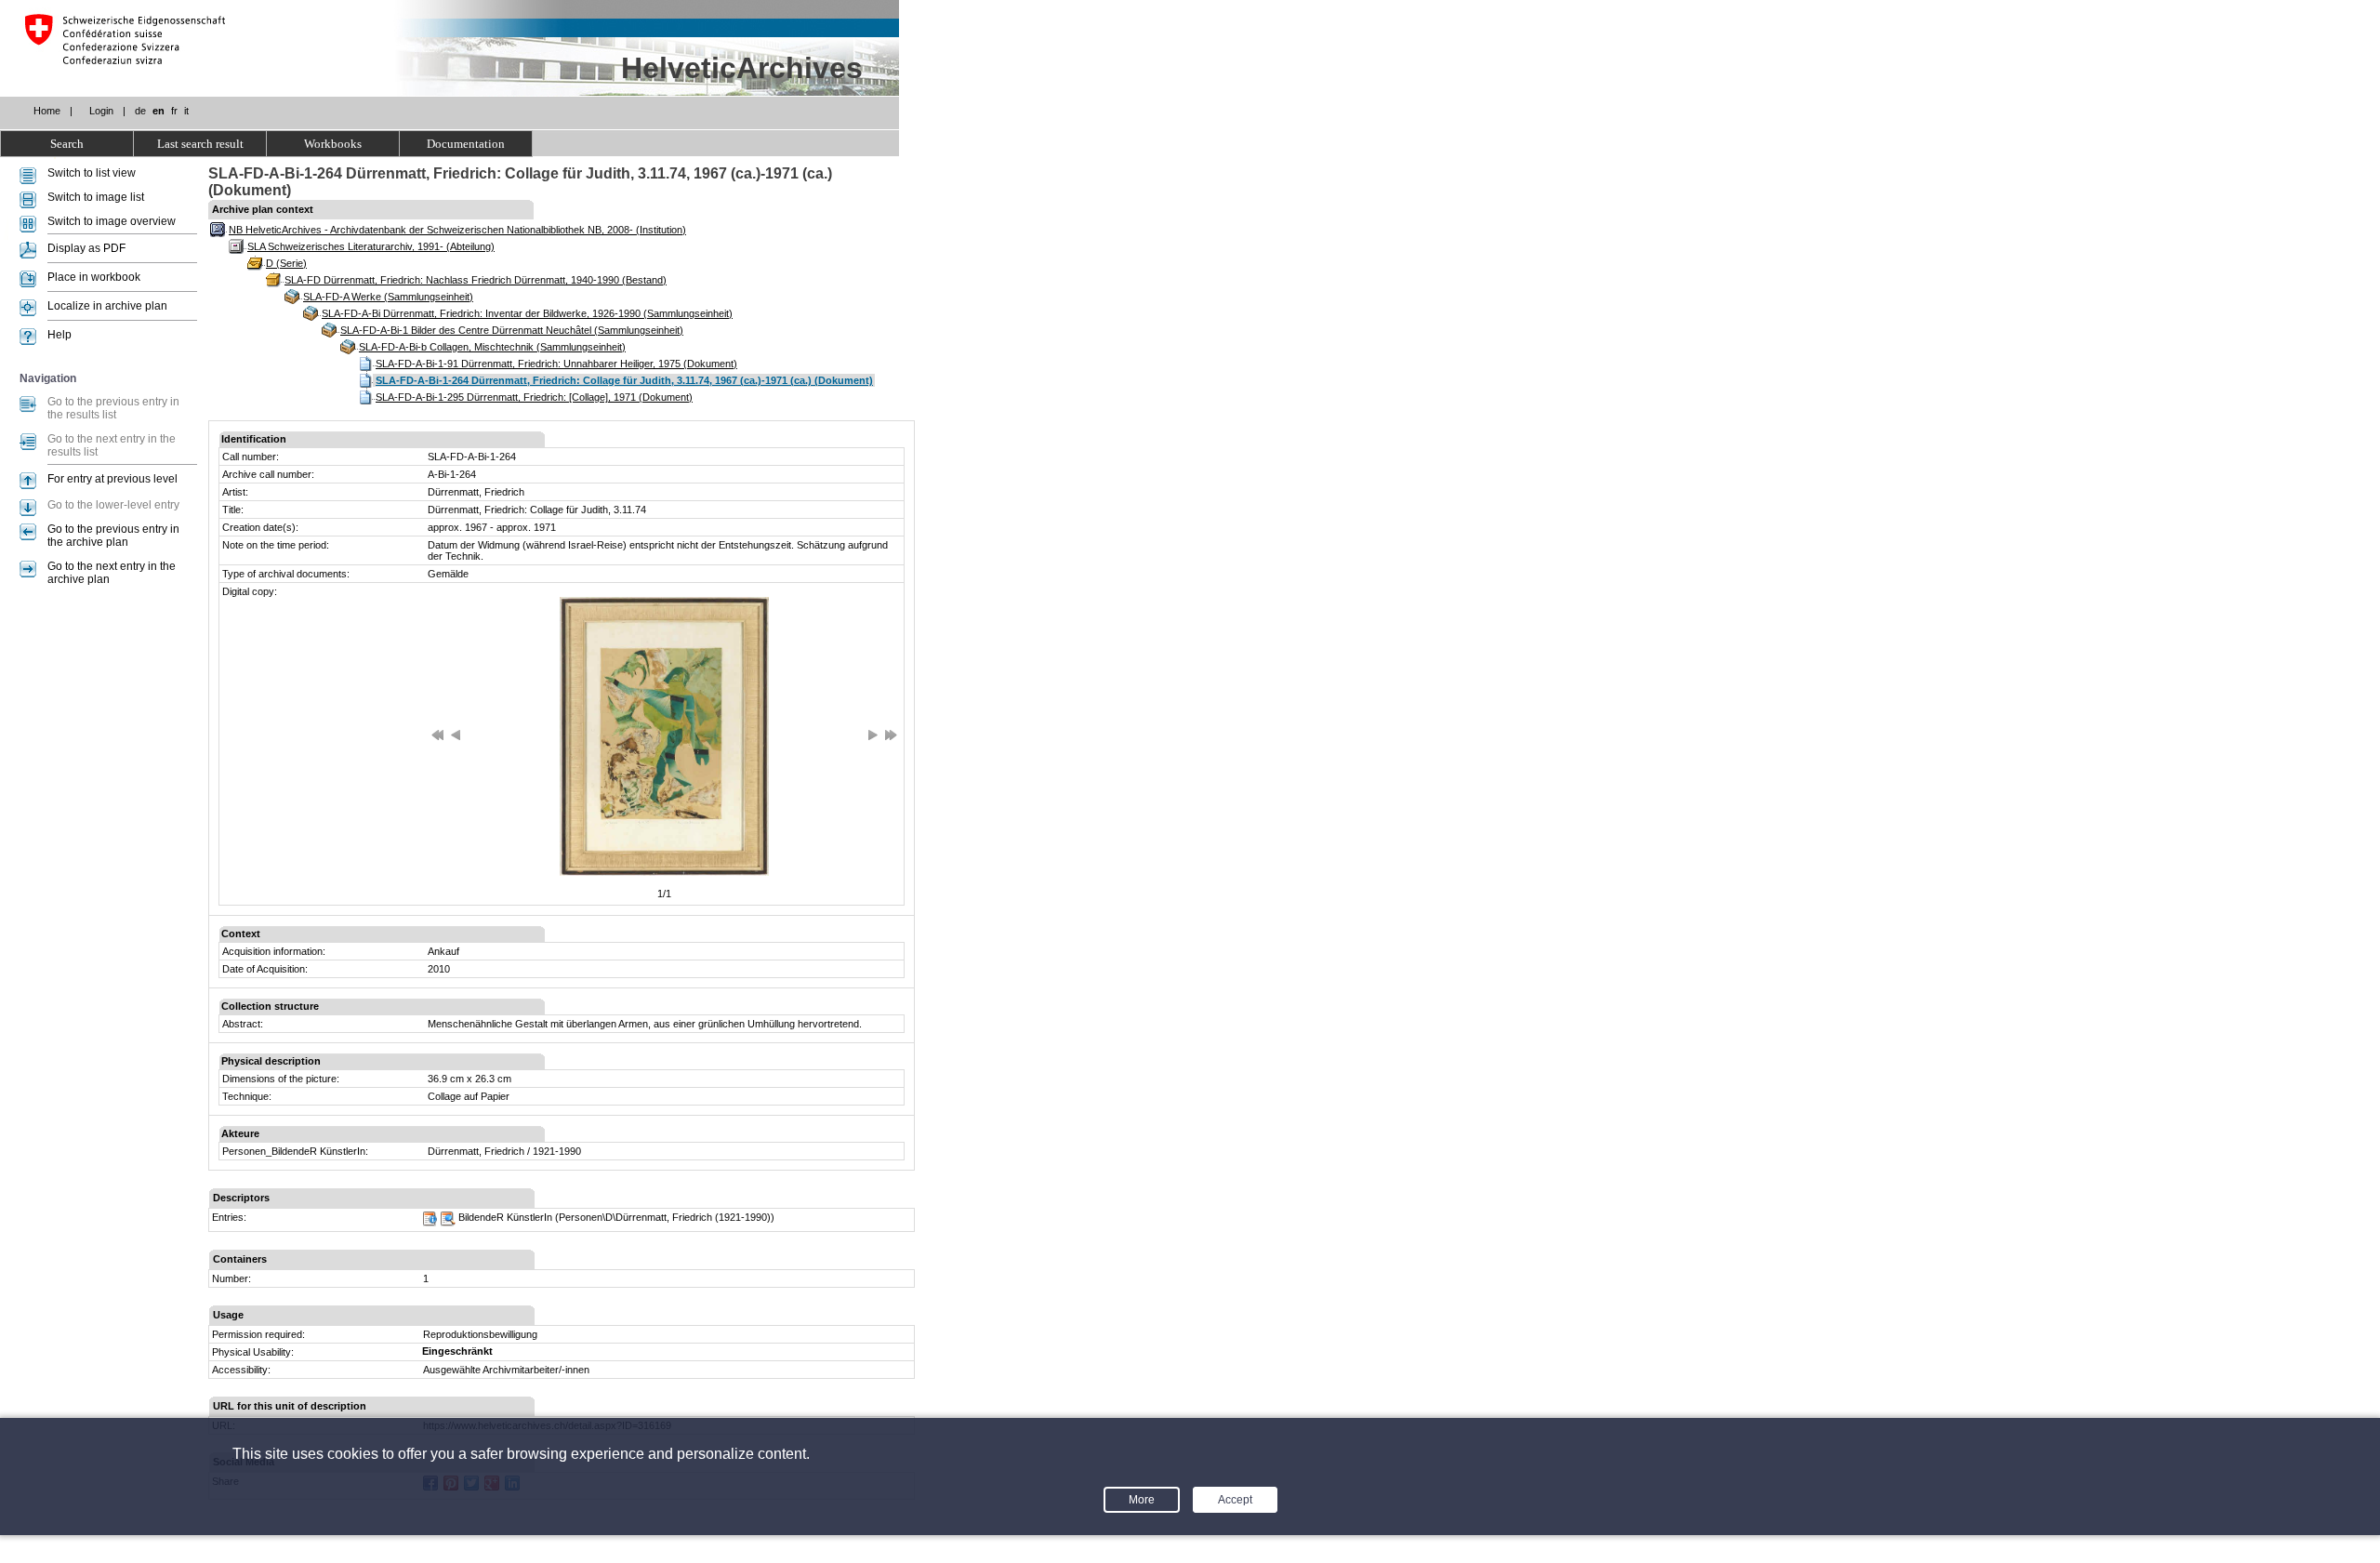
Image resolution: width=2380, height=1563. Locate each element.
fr (174, 111)
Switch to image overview (112, 221)
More (1142, 1500)
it (186, 111)
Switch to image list (96, 197)
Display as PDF (86, 248)
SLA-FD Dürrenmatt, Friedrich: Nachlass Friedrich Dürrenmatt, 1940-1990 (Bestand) (476, 280)
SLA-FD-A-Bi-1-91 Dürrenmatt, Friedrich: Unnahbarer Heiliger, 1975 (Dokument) (556, 364)
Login (101, 111)
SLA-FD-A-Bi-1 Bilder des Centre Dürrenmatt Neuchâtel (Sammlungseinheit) (512, 330)
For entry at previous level (112, 479)
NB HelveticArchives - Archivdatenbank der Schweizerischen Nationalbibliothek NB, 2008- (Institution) (457, 230)
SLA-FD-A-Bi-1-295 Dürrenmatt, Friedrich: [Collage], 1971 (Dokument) (534, 397)
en (159, 111)
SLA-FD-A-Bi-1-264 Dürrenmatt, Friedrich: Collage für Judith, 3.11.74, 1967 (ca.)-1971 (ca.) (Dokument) (624, 380)
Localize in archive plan (107, 306)
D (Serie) (286, 263)
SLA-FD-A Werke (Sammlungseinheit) (388, 297)
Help (59, 335)
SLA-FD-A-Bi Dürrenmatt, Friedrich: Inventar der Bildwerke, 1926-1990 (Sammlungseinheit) (527, 313)
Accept (1235, 1500)
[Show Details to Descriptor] (430, 1223)
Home (47, 111)
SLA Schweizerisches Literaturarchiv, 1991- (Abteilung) (371, 246)
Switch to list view (92, 173)
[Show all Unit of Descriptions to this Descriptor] (448, 1223)
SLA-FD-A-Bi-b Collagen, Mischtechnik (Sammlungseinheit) (492, 347)
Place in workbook (94, 277)
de (140, 111)
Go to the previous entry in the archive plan (113, 536)
